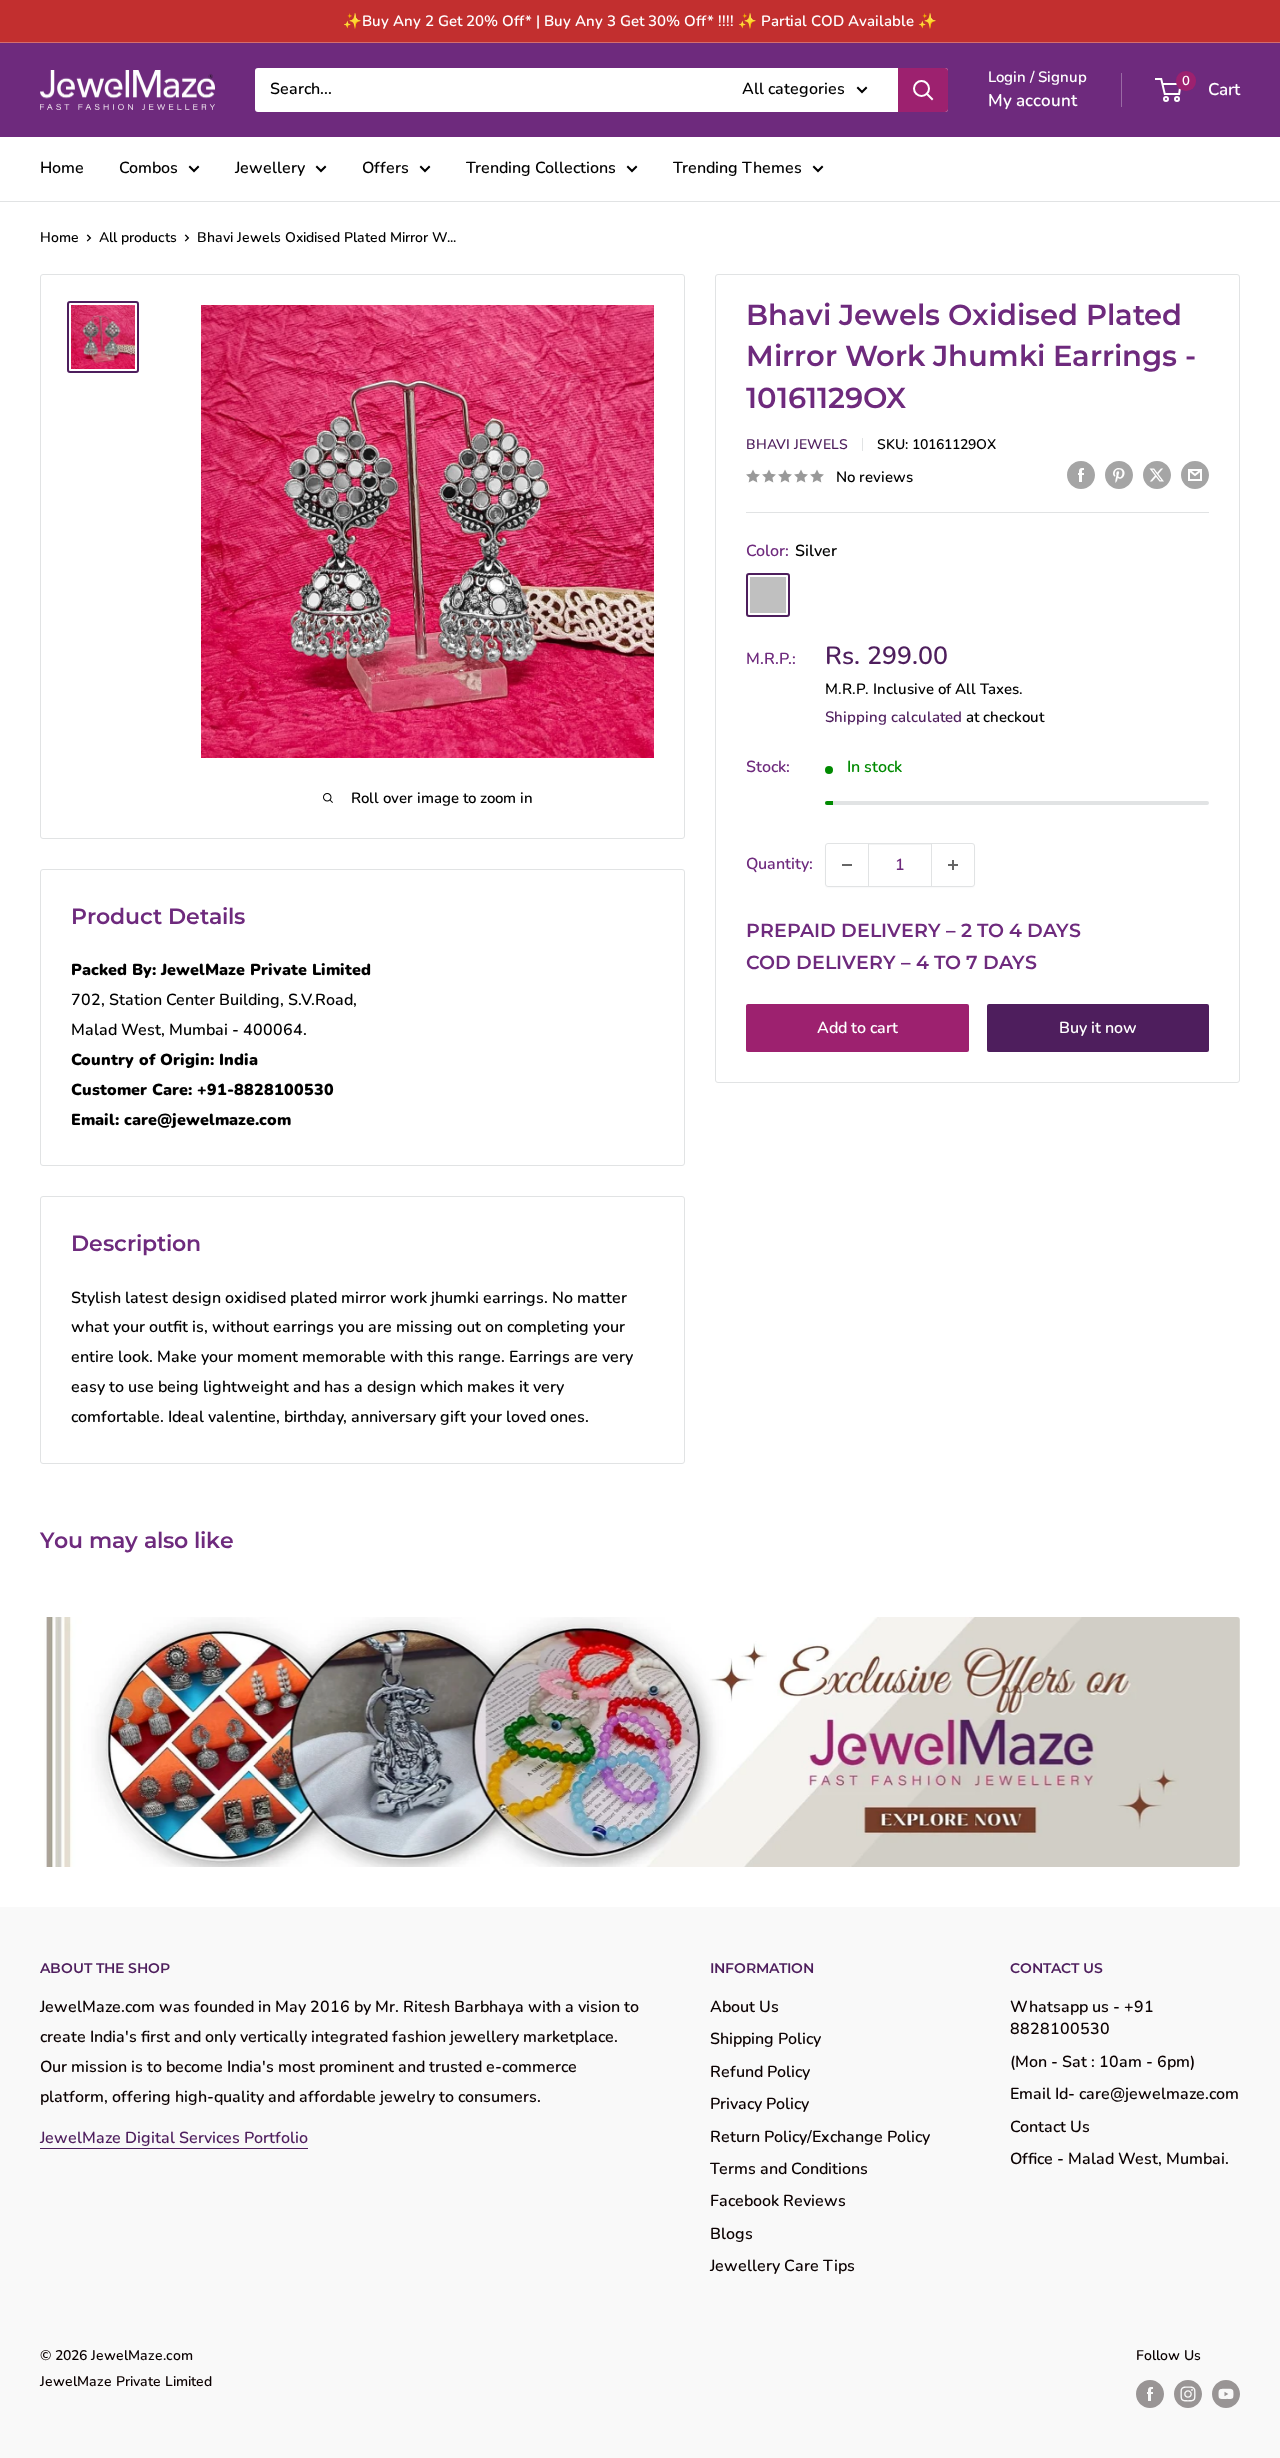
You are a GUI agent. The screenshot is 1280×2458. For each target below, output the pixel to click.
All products (138, 237)
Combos (148, 168)
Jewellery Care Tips (782, 2266)
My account (1032, 100)
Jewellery (270, 168)
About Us (744, 2007)
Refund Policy (760, 2072)
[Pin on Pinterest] (1119, 475)
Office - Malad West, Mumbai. (1119, 2159)
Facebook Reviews (778, 2201)
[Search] (923, 90)
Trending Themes (737, 168)
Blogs (731, 2234)
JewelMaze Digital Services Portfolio (174, 2138)
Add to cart (857, 1028)
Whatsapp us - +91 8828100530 (1082, 2018)
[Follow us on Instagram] (1188, 2394)
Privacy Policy (759, 2104)
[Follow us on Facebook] (1150, 2394)
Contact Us (1050, 2127)
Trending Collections (541, 168)
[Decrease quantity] (847, 865)
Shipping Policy (765, 2039)
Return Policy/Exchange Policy (820, 2137)
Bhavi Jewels (797, 444)
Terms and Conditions (789, 2169)
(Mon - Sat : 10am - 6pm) (1102, 2062)
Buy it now (1098, 1028)
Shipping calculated (893, 717)
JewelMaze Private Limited (126, 2381)
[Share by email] (1195, 475)
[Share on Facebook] (1081, 475)
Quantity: (779, 864)
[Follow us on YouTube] (1226, 2394)
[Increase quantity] (953, 865)
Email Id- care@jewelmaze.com (1124, 2094)
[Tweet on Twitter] (1157, 475)
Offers (385, 168)
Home (62, 168)
